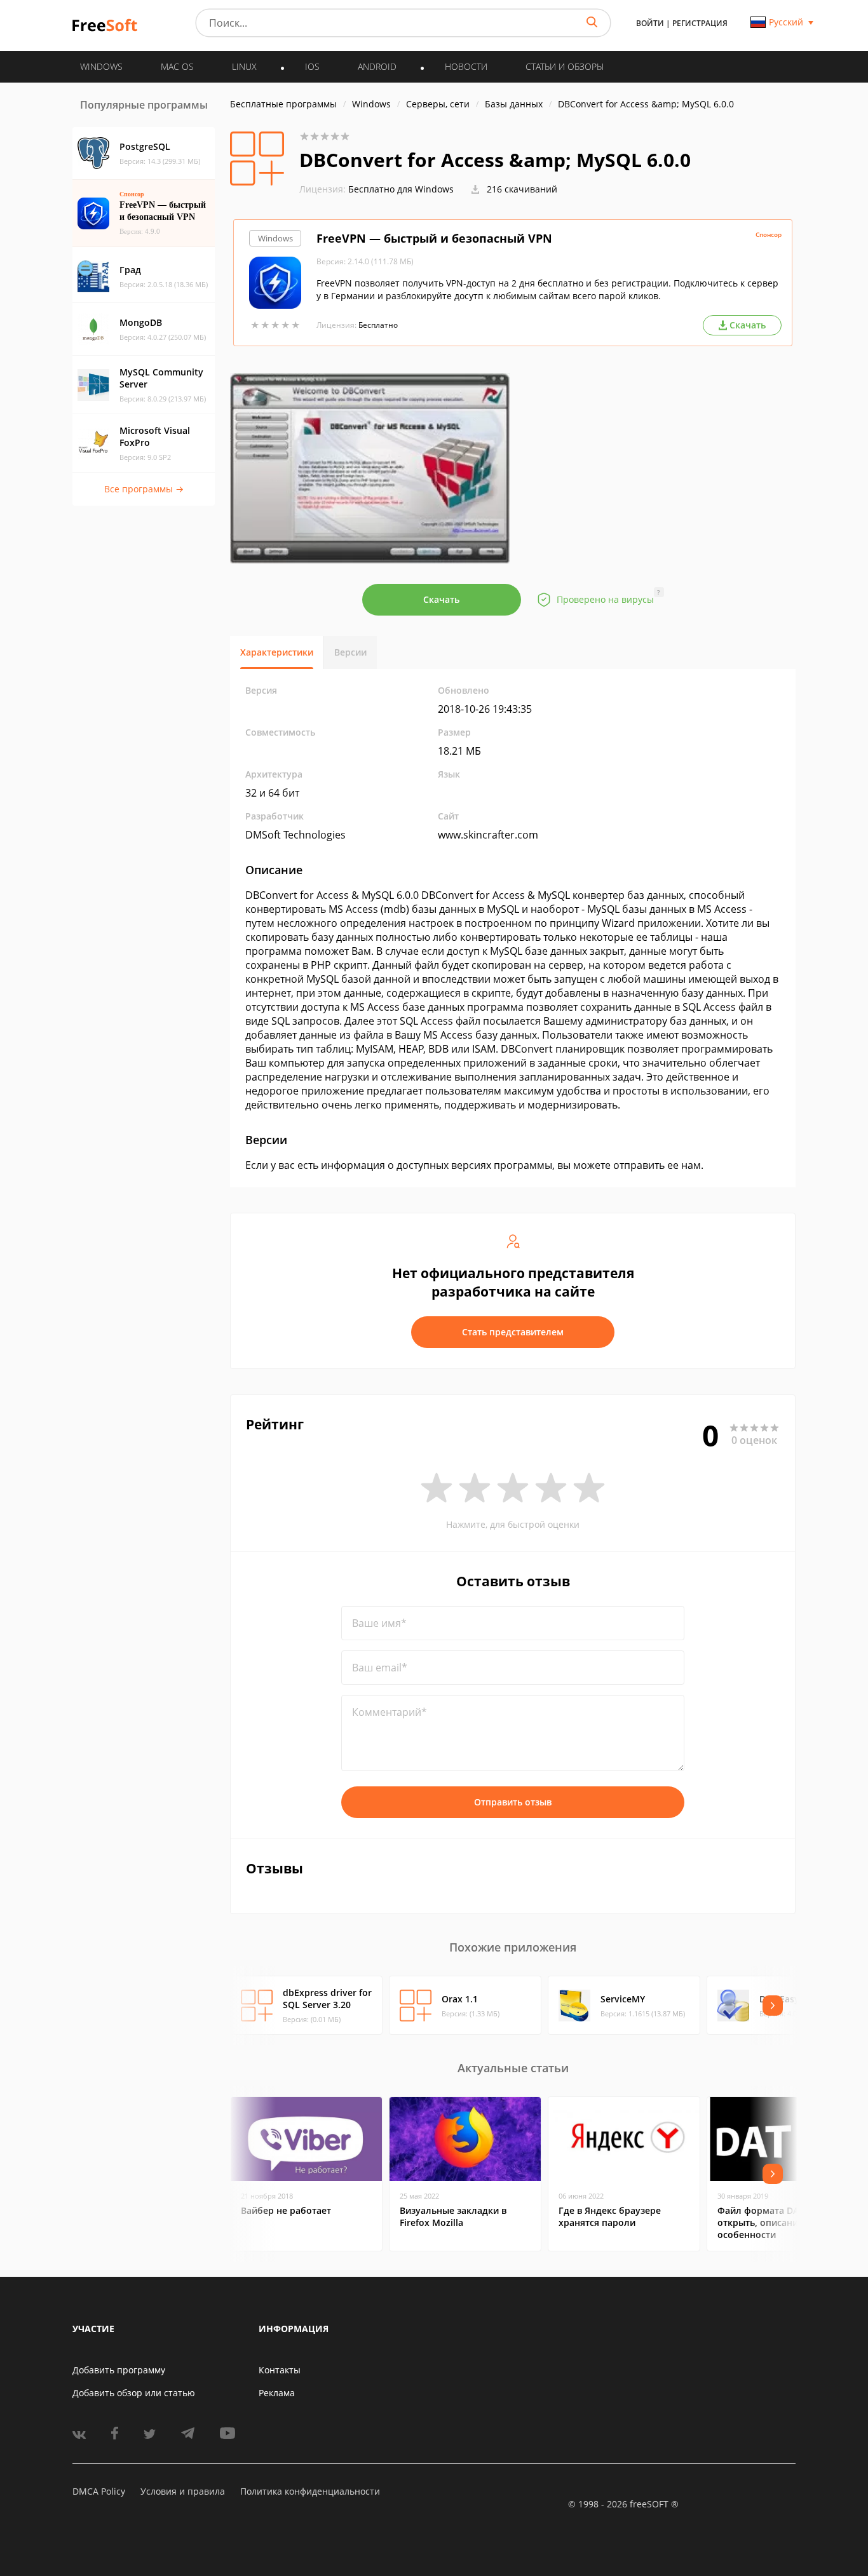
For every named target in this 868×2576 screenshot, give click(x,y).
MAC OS (177, 66)
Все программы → (144, 489)
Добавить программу (119, 2370)
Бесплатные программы (283, 104)
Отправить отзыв (513, 1802)
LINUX (244, 66)
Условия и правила (183, 2491)
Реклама (277, 2393)
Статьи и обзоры (565, 66)
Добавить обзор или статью (134, 2393)
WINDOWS (101, 66)
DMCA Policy (99, 2491)
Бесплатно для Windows (401, 189)
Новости (466, 66)
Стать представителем (513, 1332)
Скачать (441, 599)
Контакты (280, 2370)
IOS (312, 66)
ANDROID (377, 66)
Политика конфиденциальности (310, 2491)
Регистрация (700, 23)
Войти (650, 23)
